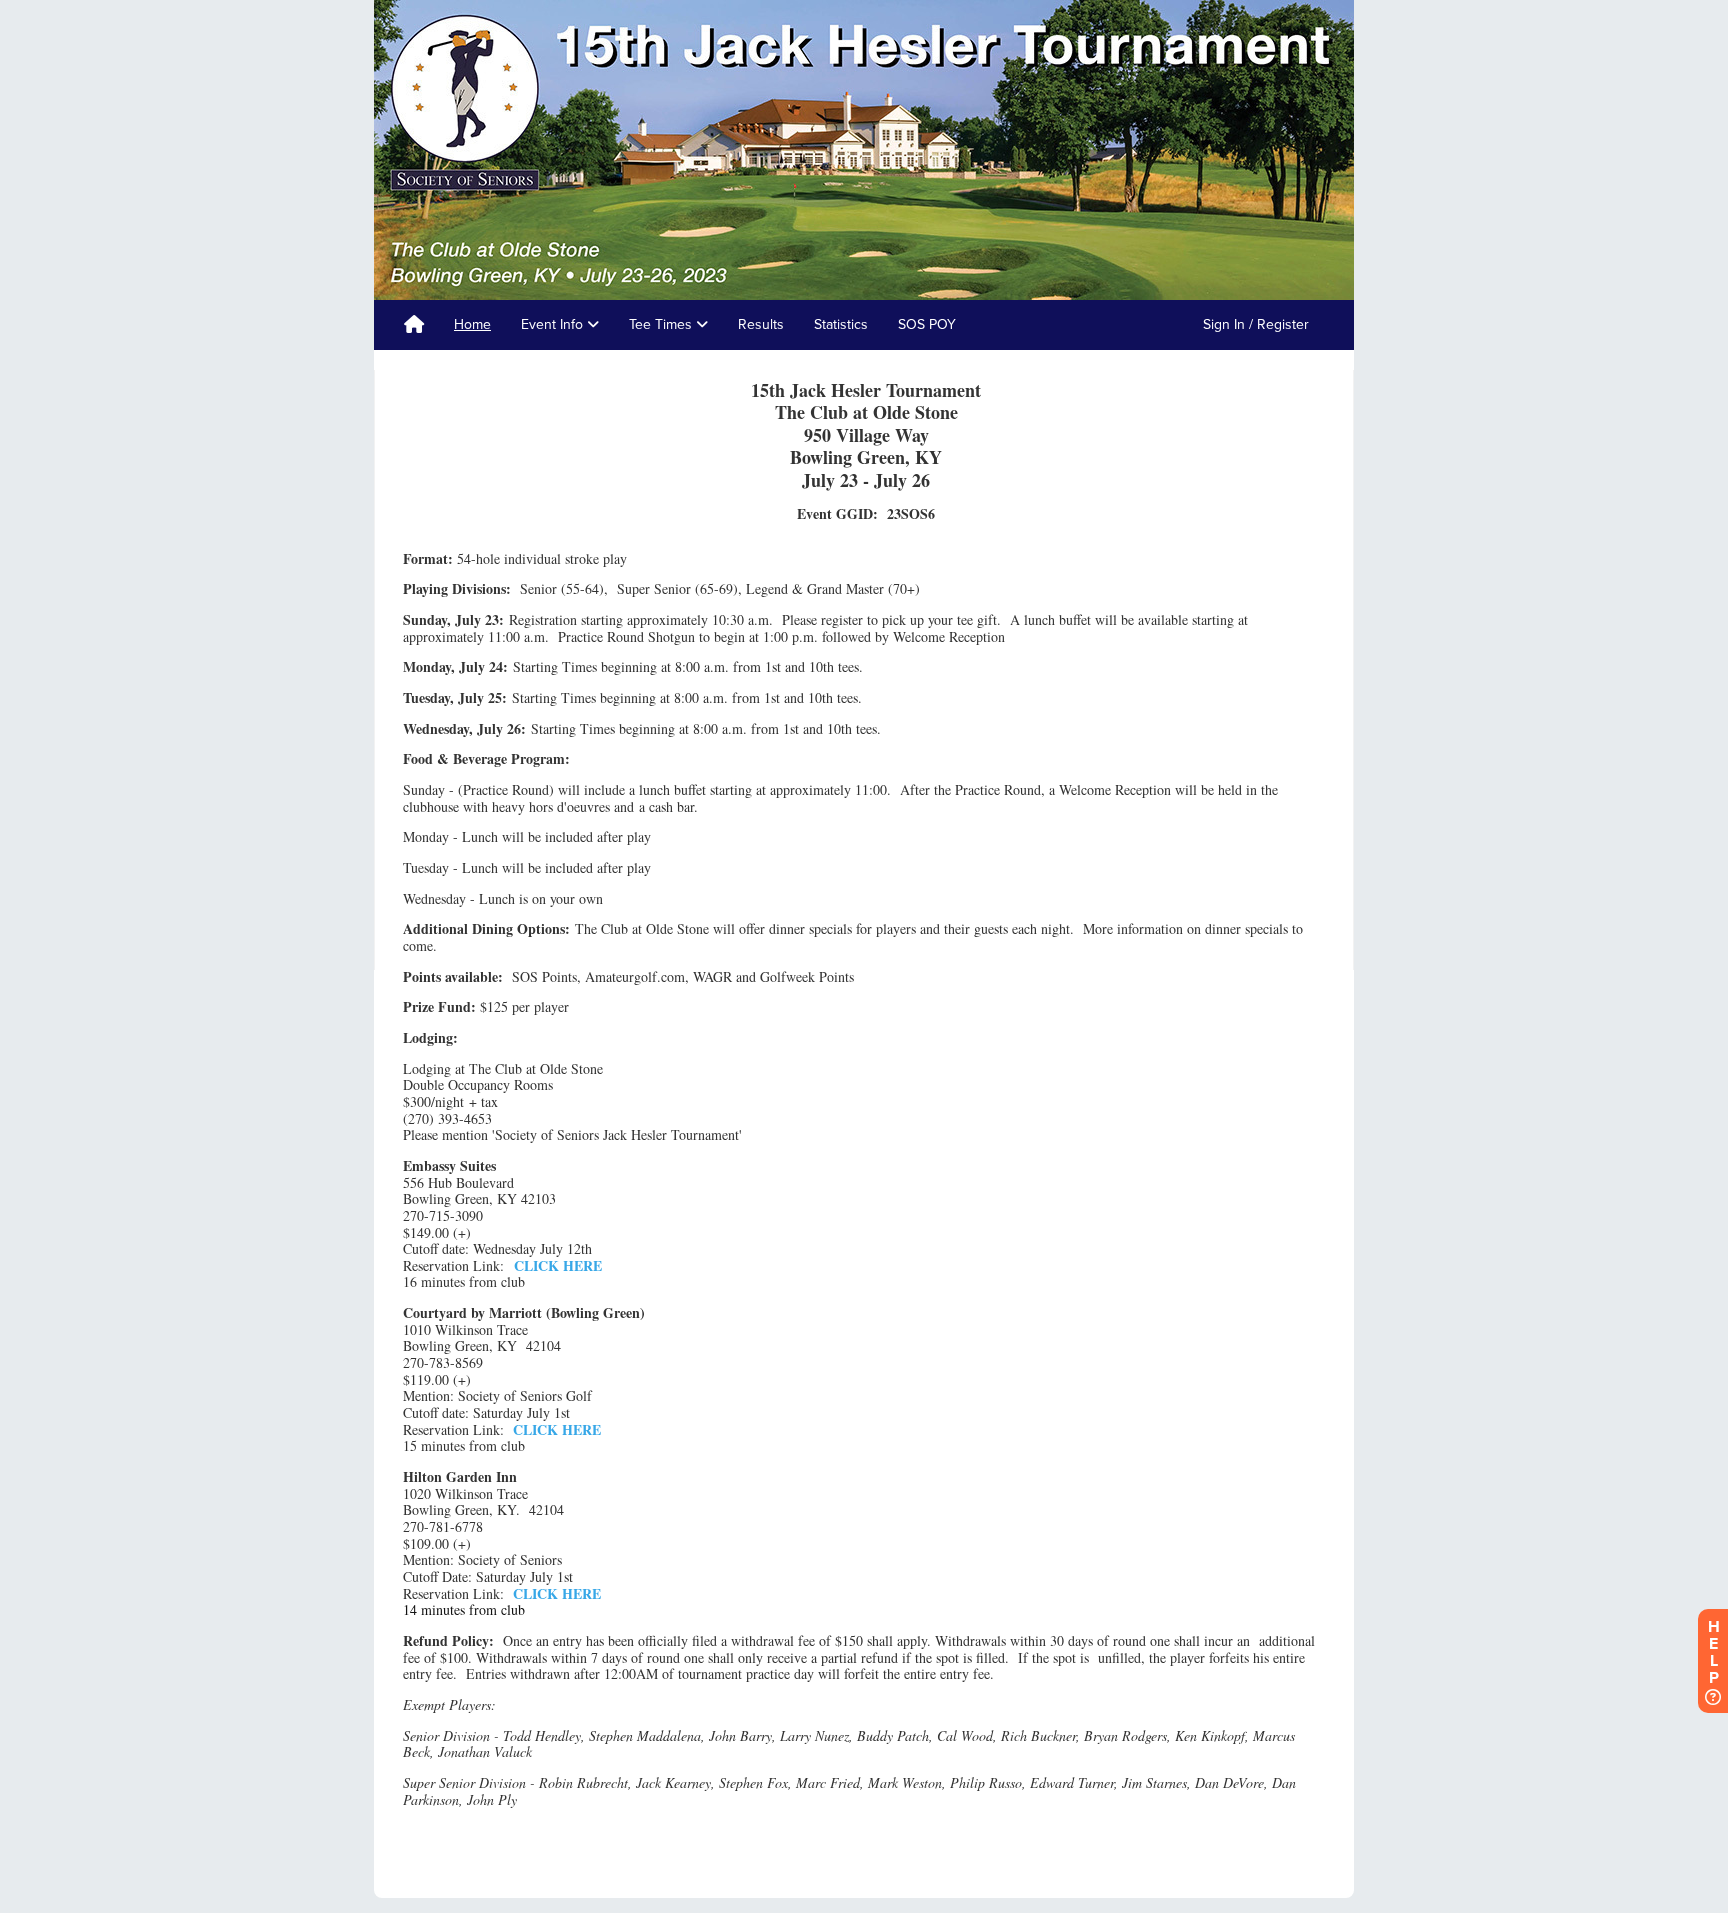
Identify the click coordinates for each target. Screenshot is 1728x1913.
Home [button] (472, 324)
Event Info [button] (554, 324)
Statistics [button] (841, 324)
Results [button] (761, 324)
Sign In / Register (1256, 324)
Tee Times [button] (662, 324)
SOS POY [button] (927, 324)
